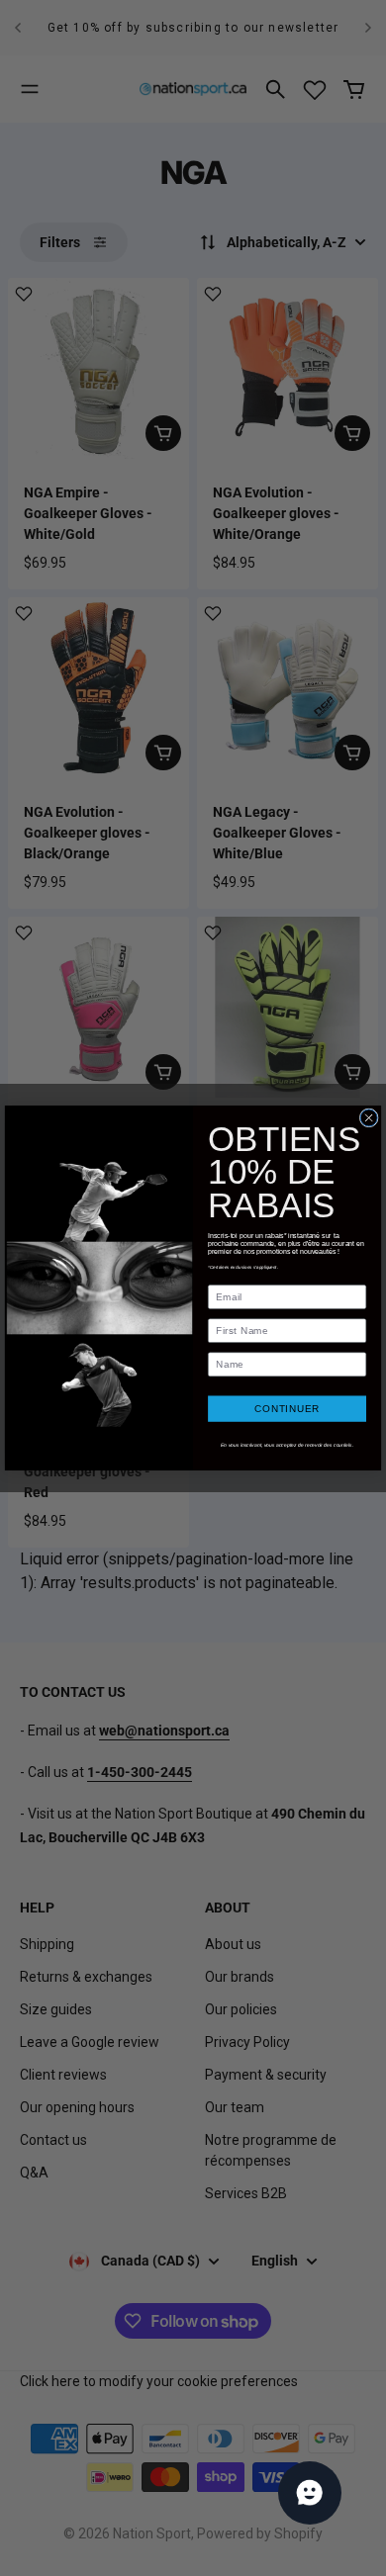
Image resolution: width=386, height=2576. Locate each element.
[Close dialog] (369, 1118)
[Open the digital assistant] (310, 2493)
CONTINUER (287, 1409)
